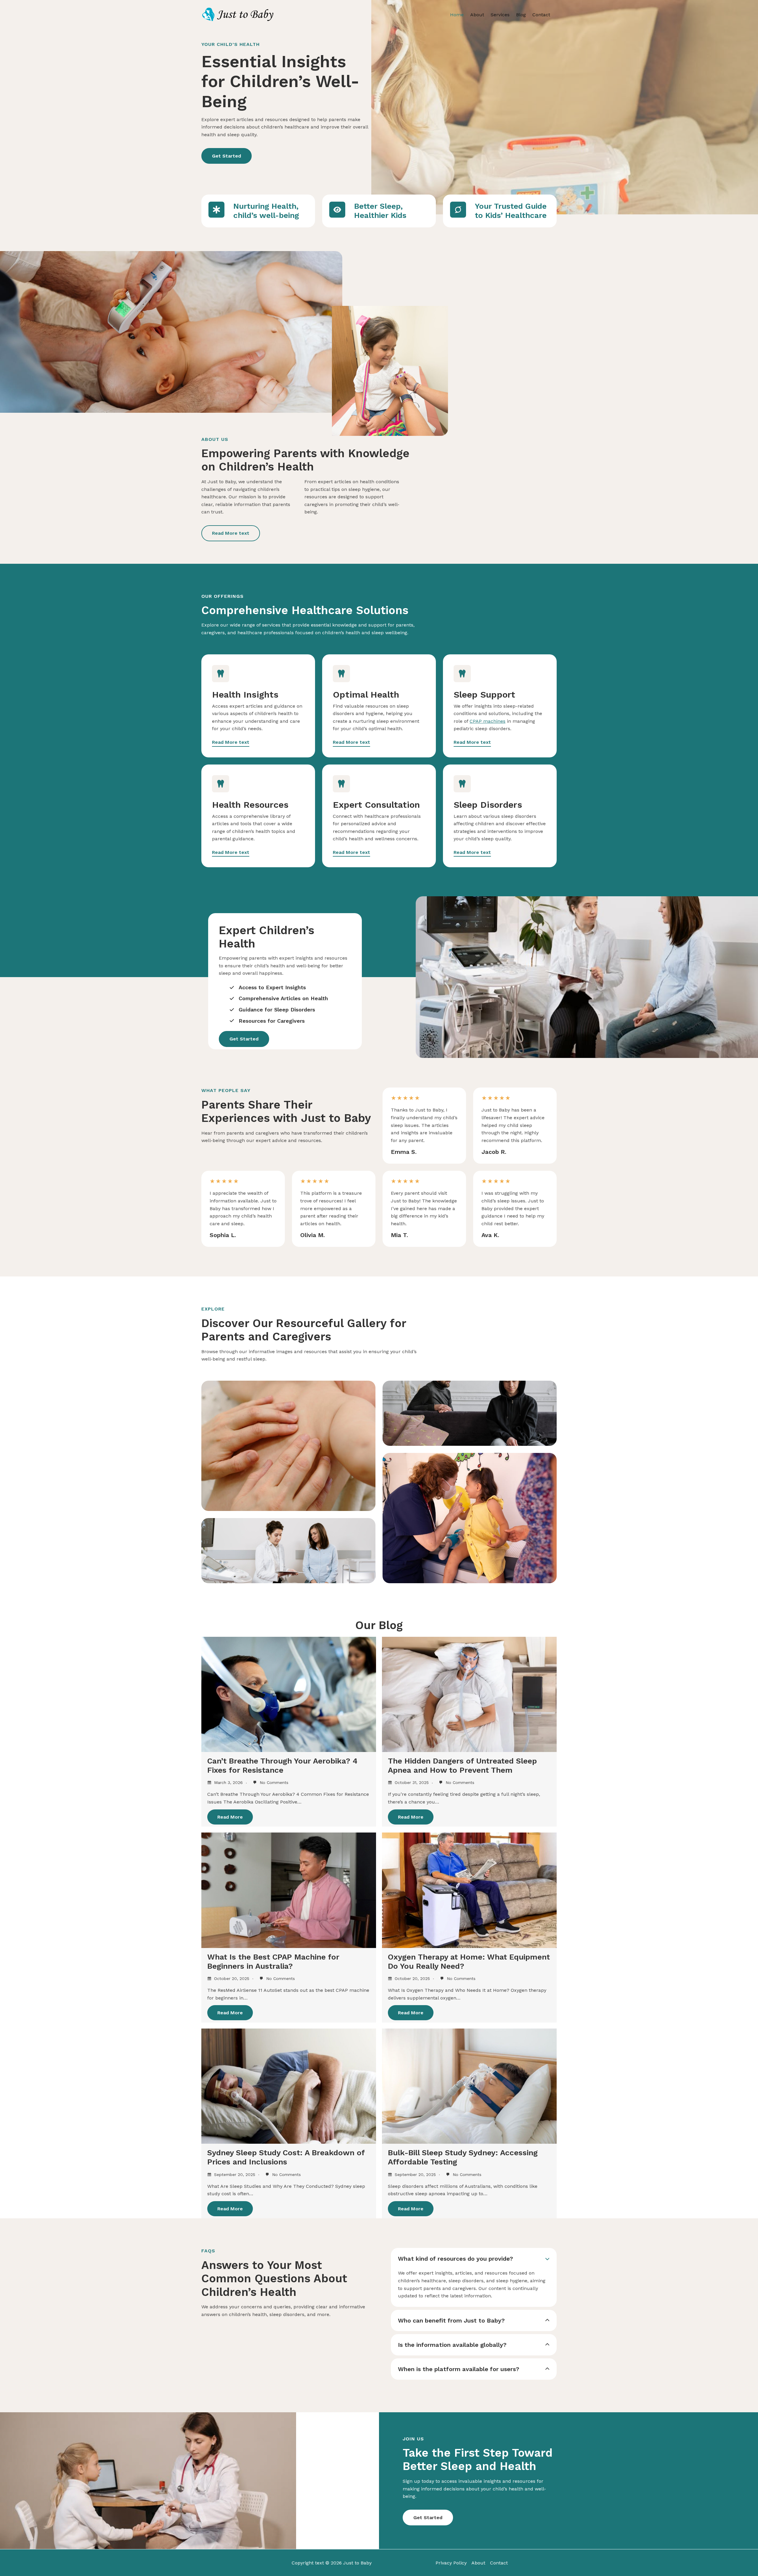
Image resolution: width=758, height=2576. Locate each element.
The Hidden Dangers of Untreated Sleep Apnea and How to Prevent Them (462, 1765)
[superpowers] (458, 210)
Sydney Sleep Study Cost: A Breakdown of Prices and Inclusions (286, 2157)
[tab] (474, 2277)
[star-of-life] (216, 210)
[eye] (337, 210)
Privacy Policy (451, 2563)
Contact (541, 15)
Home (457, 15)
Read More (230, 1817)
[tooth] (221, 674)
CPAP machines (488, 721)
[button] (227, 156)
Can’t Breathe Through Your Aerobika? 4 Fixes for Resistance (282, 1765)
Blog (521, 15)
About (477, 15)
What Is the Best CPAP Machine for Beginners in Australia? (273, 1961)
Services (500, 15)
